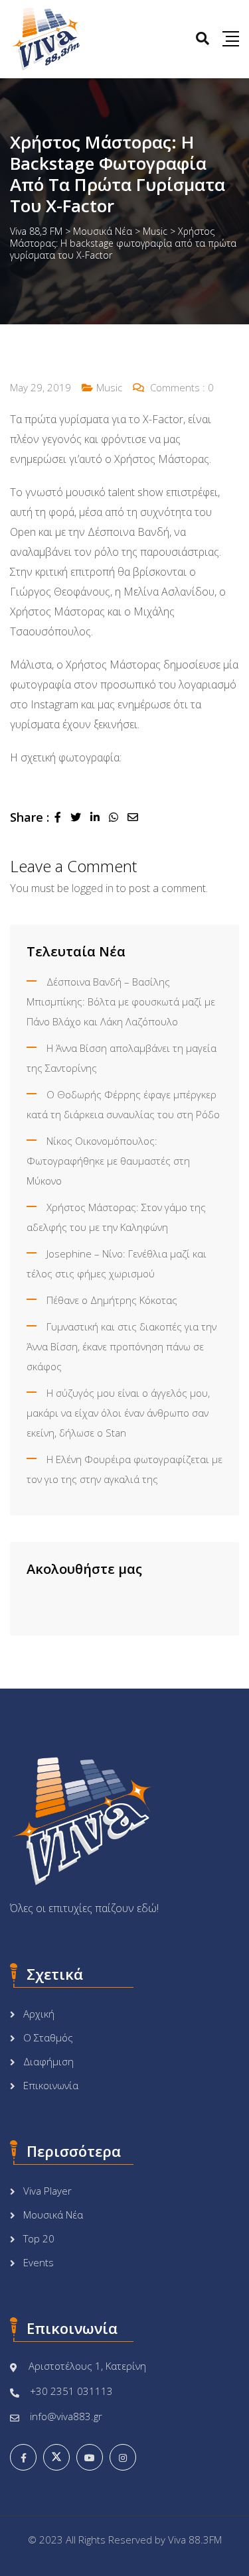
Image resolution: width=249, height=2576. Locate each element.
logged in (93, 888)
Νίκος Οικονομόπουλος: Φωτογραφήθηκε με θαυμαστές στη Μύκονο (108, 1161)
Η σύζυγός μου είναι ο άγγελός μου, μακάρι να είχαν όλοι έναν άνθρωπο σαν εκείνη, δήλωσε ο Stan (118, 1413)
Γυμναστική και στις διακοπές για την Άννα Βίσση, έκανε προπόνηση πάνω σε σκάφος (122, 1346)
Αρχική (39, 2014)
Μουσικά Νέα (53, 2215)
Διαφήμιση (48, 2061)
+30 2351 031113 (71, 2391)
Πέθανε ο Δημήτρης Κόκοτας (112, 1300)
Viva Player (47, 2191)
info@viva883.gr (66, 2416)
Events (39, 2262)
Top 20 (39, 2238)
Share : (30, 817)
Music (109, 387)
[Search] (203, 38)
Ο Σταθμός (48, 2037)
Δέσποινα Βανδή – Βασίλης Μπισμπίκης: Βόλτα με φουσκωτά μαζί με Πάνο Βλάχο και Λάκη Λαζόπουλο (121, 1001)
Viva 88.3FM (195, 2540)
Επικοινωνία (51, 2085)
